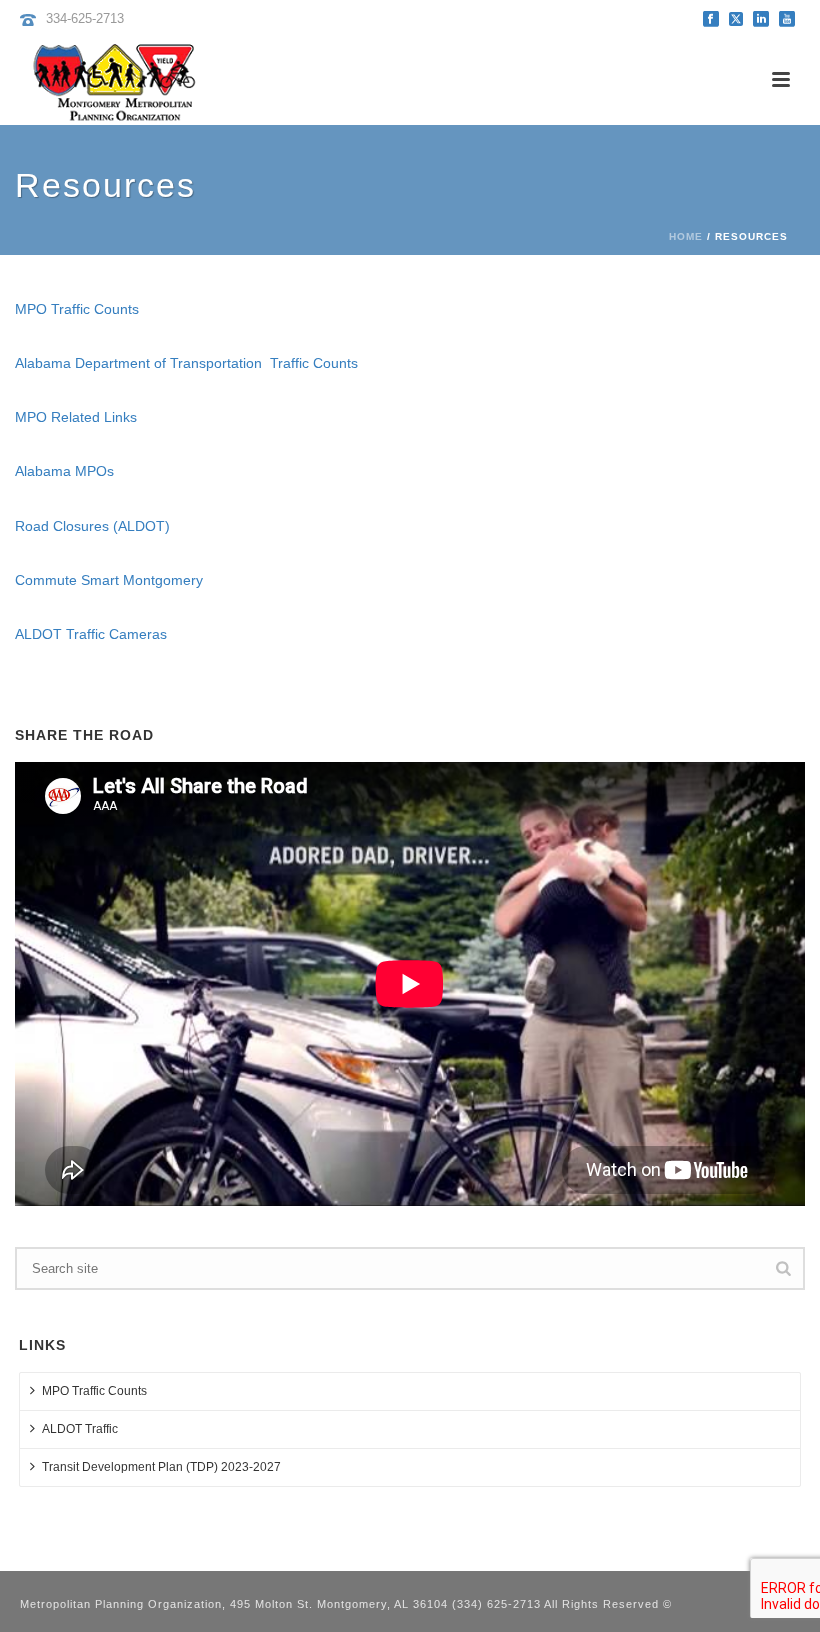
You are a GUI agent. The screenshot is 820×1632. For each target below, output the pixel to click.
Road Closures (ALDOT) (92, 526)
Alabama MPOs (64, 471)
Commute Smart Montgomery (109, 580)
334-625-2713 (85, 18)
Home (686, 236)
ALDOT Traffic (80, 1429)
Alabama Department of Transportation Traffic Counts (186, 363)
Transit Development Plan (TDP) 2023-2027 (161, 1467)
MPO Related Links (76, 417)
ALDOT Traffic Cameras (91, 634)
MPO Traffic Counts (77, 309)
